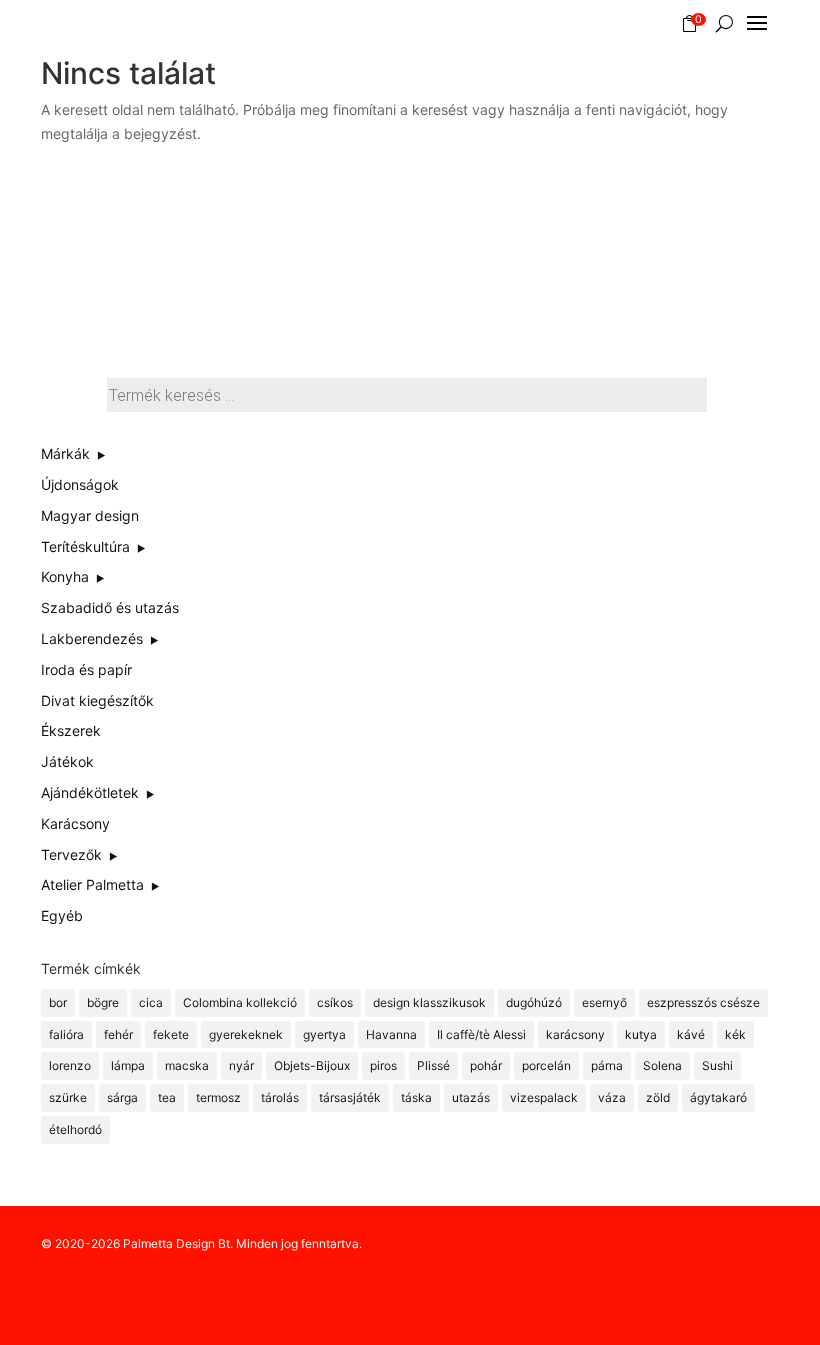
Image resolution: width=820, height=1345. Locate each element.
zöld (658, 1097)
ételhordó (75, 1129)
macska (187, 1065)
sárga (122, 1097)
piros (383, 1065)
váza (612, 1097)
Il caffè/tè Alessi (481, 1034)
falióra (66, 1034)
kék (735, 1034)
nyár (241, 1065)
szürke (68, 1097)
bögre (103, 1002)
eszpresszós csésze (703, 1002)
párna (607, 1065)
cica (151, 1002)
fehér (118, 1034)
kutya (641, 1034)
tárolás (280, 1097)
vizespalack (544, 1097)
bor (58, 1002)
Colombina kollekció (240, 1002)
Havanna (391, 1034)
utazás (471, 1097)
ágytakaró (718, 1097)
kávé (691, 1034)
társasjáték (350, 1097)
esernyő (604, 1002)
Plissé (433, 1065)
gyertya (324, 1034)
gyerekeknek (246, 1034)
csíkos (335, 1002)
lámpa (128, 1065)
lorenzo (70, 1065)
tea (167, 1097)
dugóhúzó (534, 1002)
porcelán (546, 1065)
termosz (218, 1097)
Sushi (717, 1065)
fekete (171, 1034)
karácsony (575, 1034)
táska (416, 1097)
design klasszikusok (429, 1002)
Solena (662, 1065)
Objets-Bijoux (312, 1065)
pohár (486, 1065)
